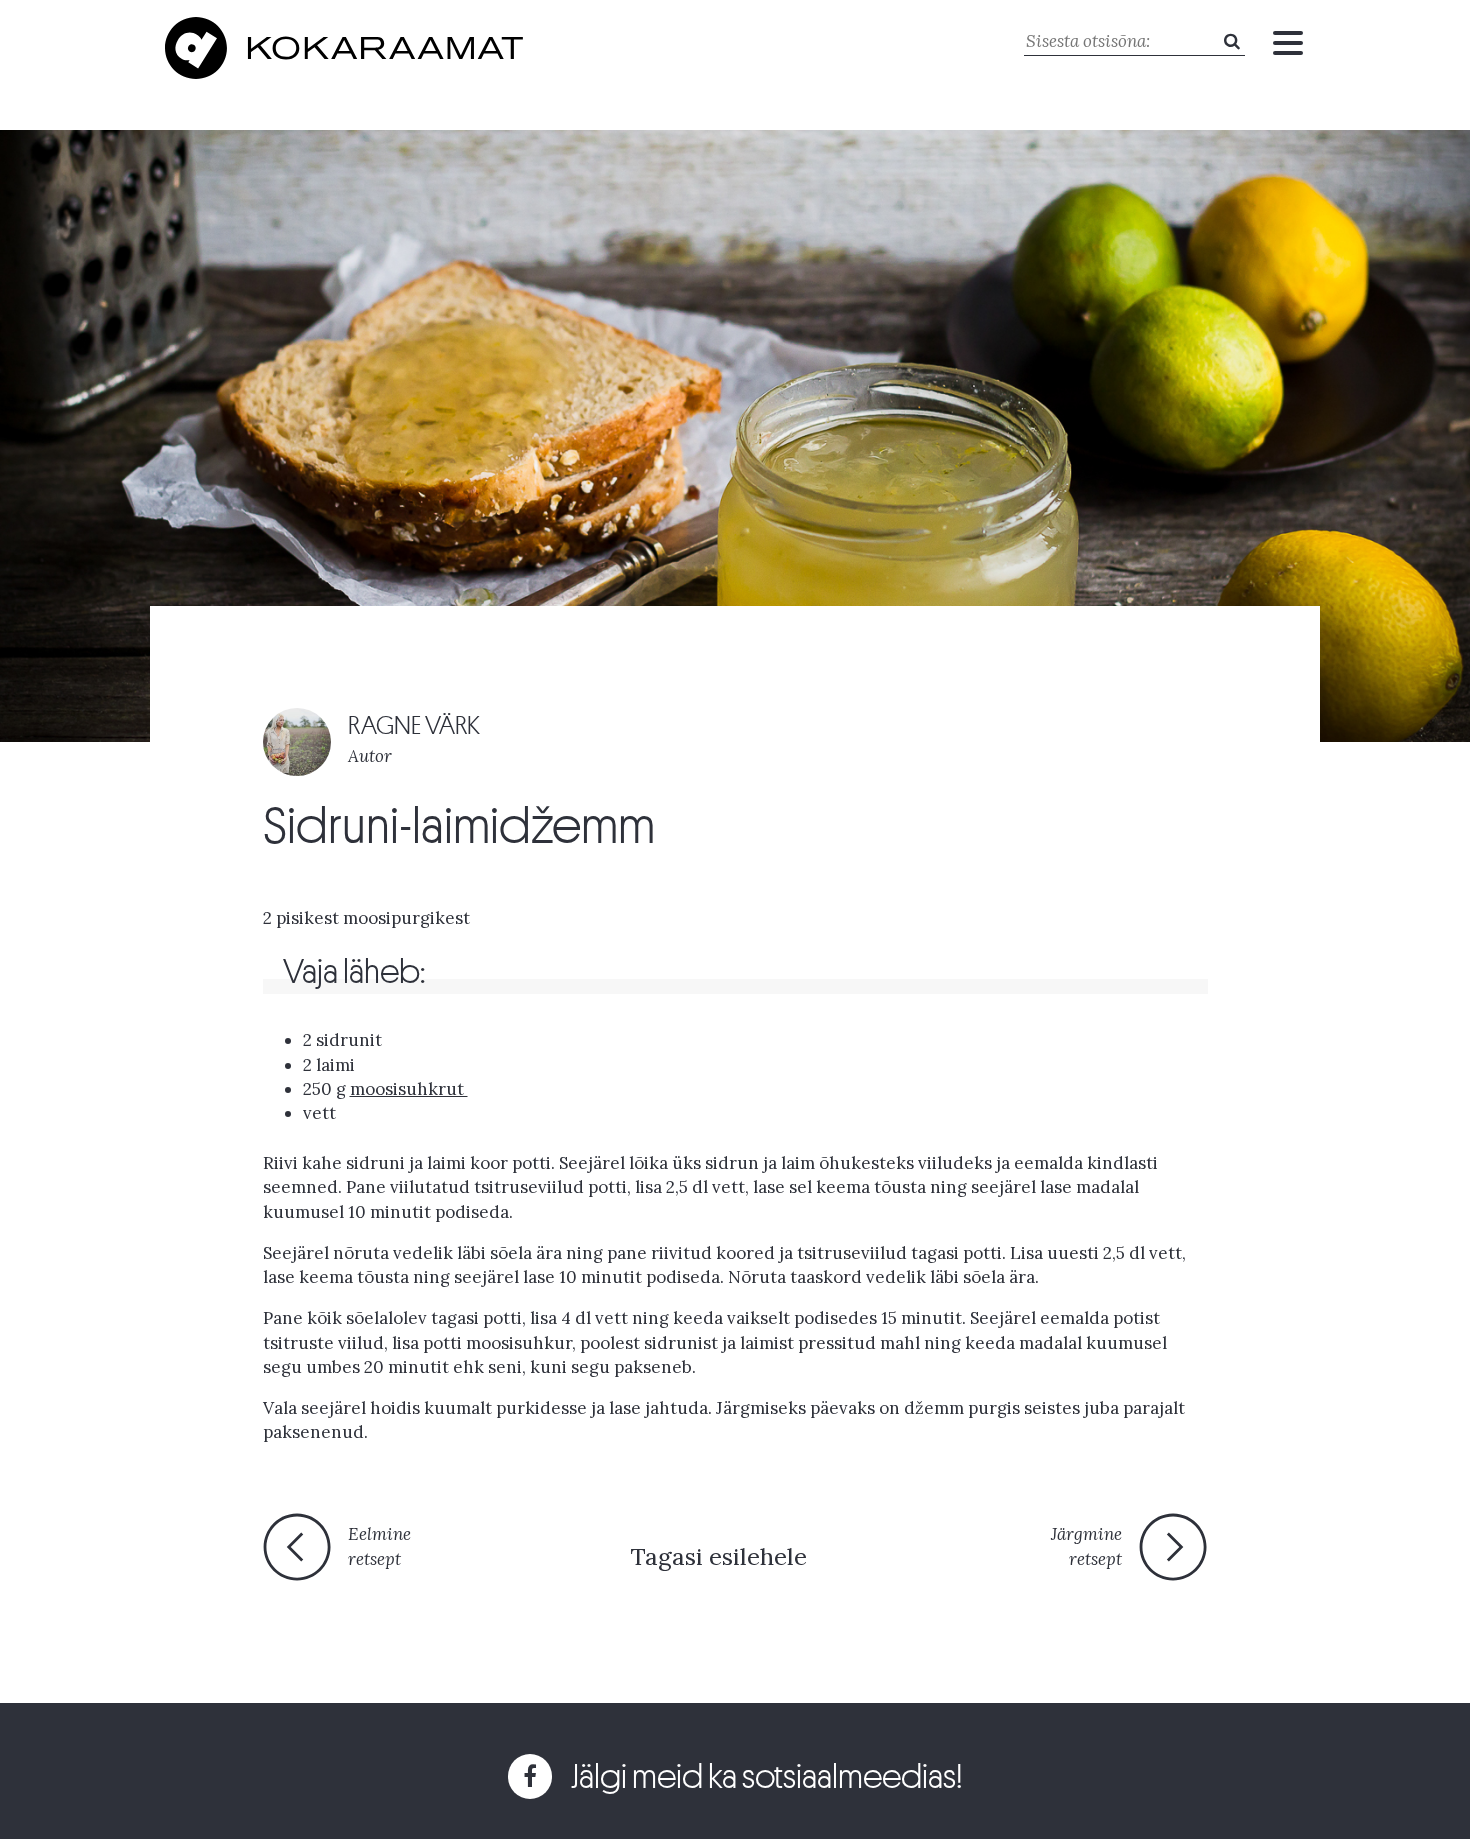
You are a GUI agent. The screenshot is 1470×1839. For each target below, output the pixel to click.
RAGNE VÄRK (414, 725)
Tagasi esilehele (718, 1556)
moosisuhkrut (409, 1089)
